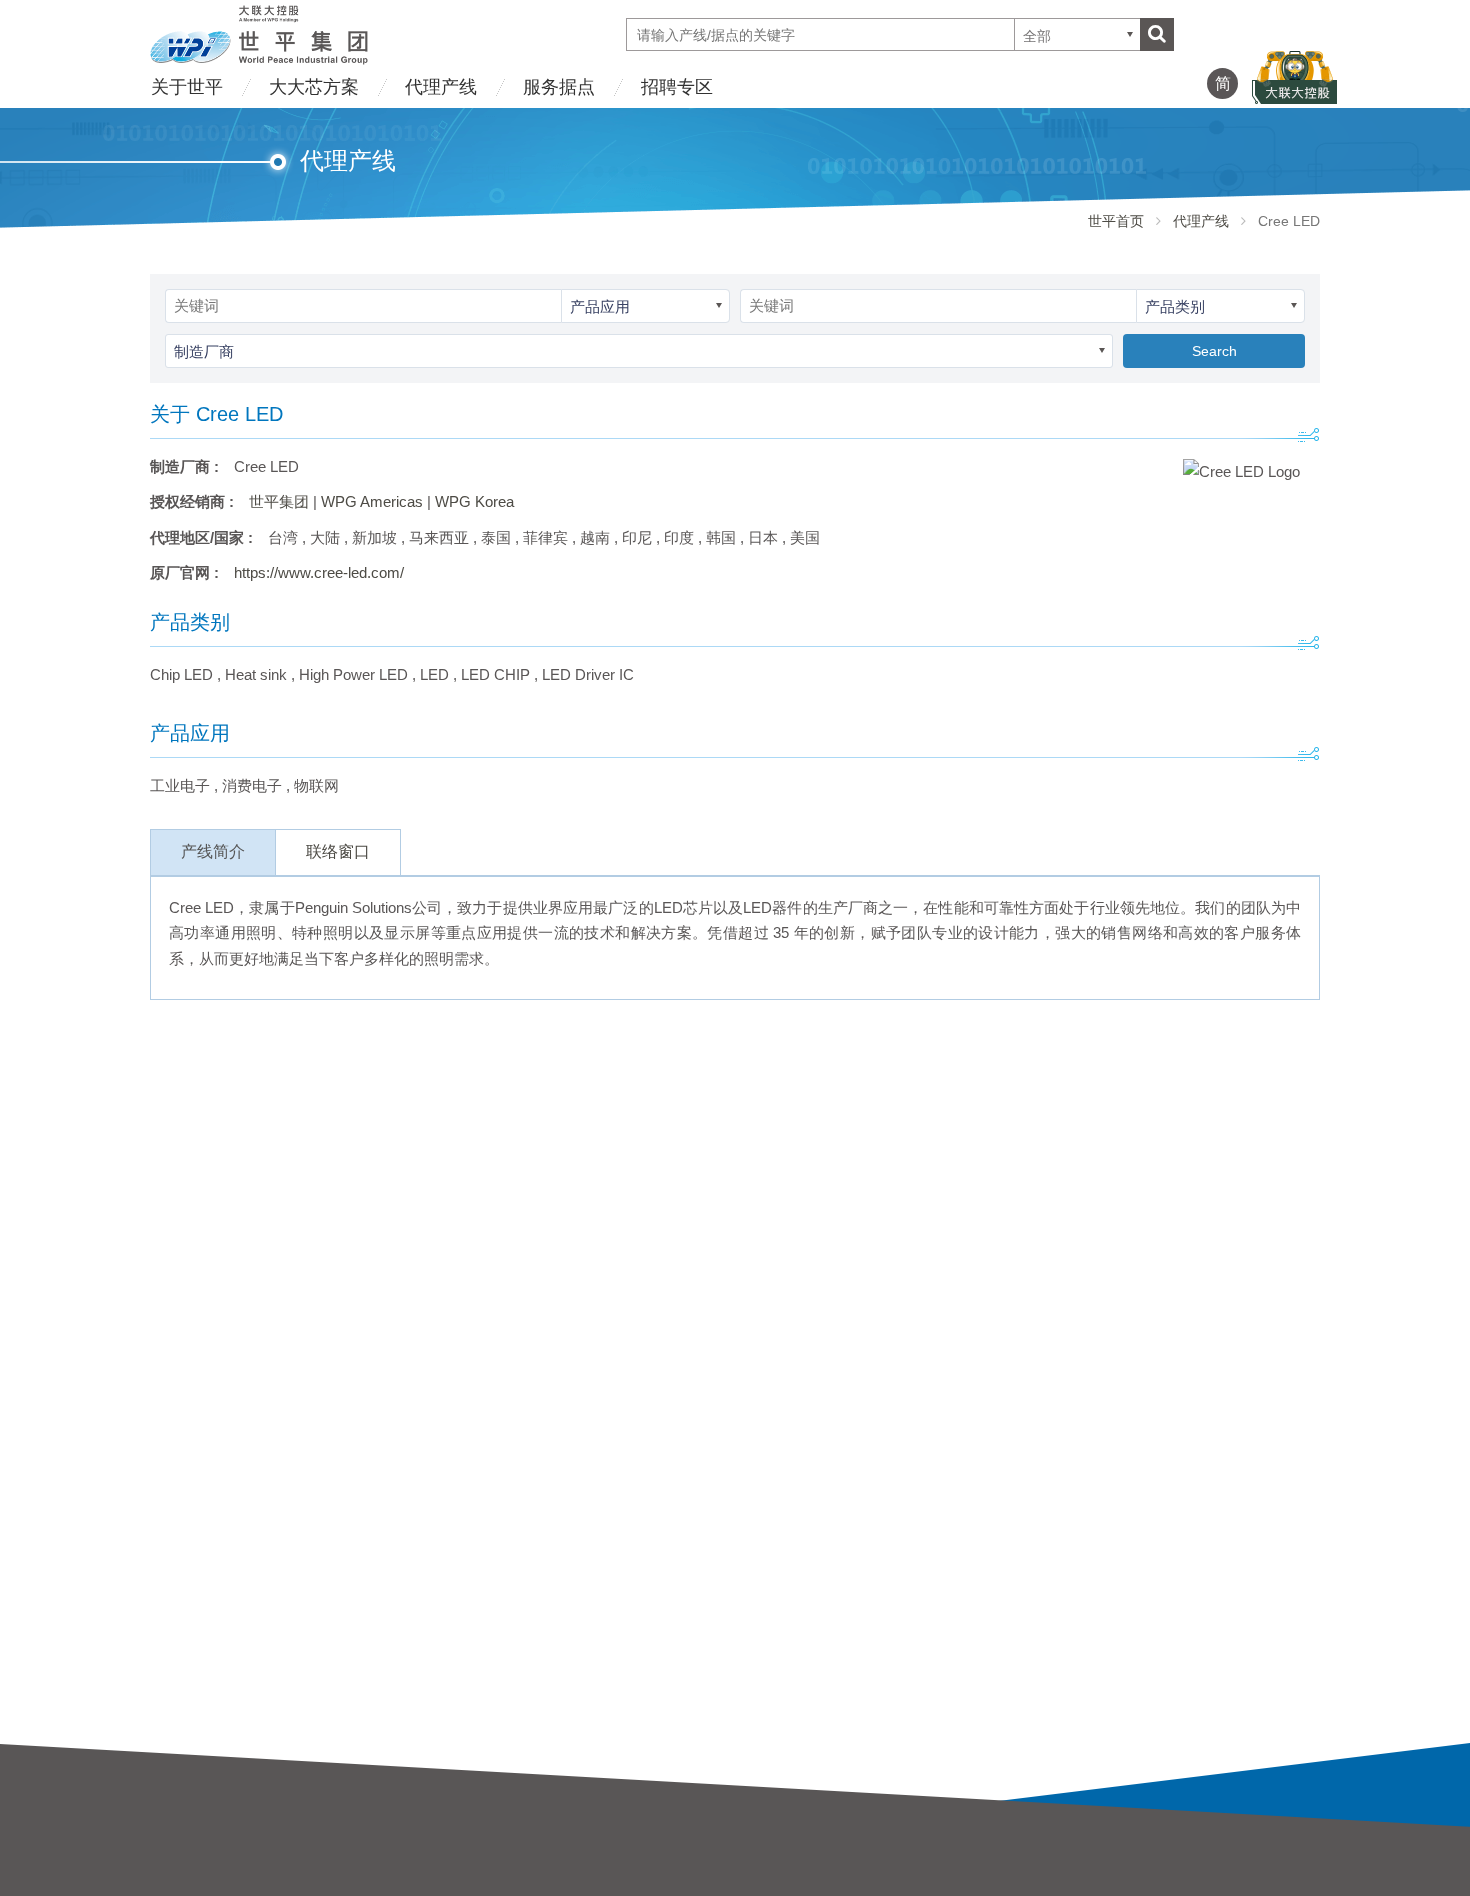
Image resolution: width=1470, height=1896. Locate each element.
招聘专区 (677, 87)
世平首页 (1116, 221)
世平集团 (279, 501)
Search (1214, 351)
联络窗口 (338, 851)
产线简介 (213, 851)
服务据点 (559, 87)
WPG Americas (372, 501)
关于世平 (187, 87)
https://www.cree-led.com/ (319, 572)
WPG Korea (474, 501)
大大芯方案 (314, 87)
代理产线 (441, 87)
